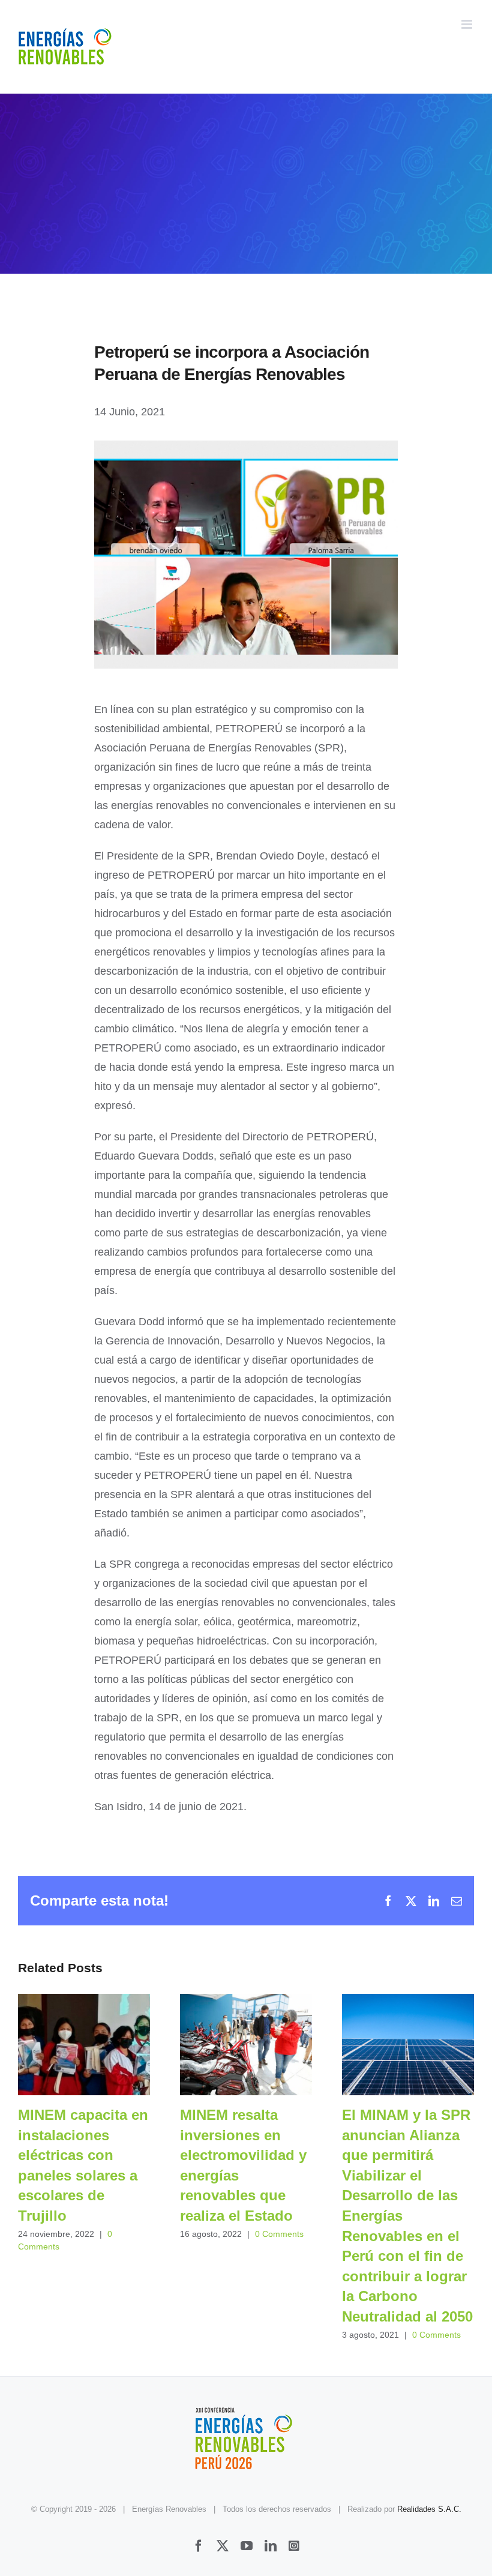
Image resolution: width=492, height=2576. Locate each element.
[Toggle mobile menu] (468, 24)
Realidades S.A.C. (429, 2509)
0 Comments (279, 2234)
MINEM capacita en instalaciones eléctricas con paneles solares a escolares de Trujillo (84, 2045)
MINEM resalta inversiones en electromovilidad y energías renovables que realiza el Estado (246, 2045)
